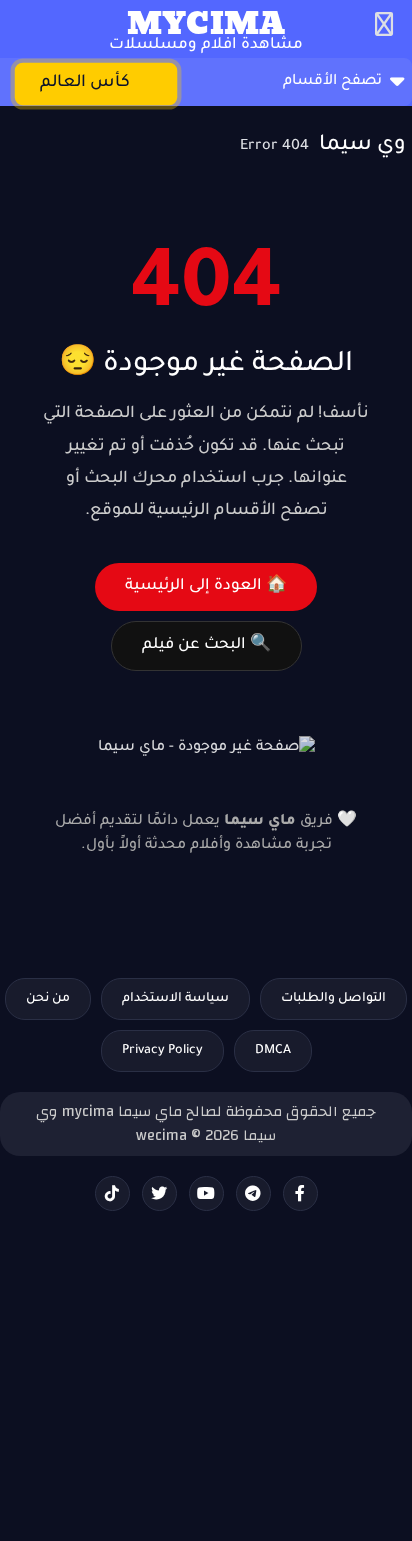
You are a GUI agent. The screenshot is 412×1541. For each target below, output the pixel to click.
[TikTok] (112, 1193)
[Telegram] (253, 1193)
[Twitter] (159, 1193)
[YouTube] (206, 1193)
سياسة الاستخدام (175, 999)
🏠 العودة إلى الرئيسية (206, 586)
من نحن (48, 999)
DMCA (273, 1051)
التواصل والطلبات (333, 999)
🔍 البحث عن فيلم (206, 645)
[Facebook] (300, 1193)
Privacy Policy (162, 1051)
